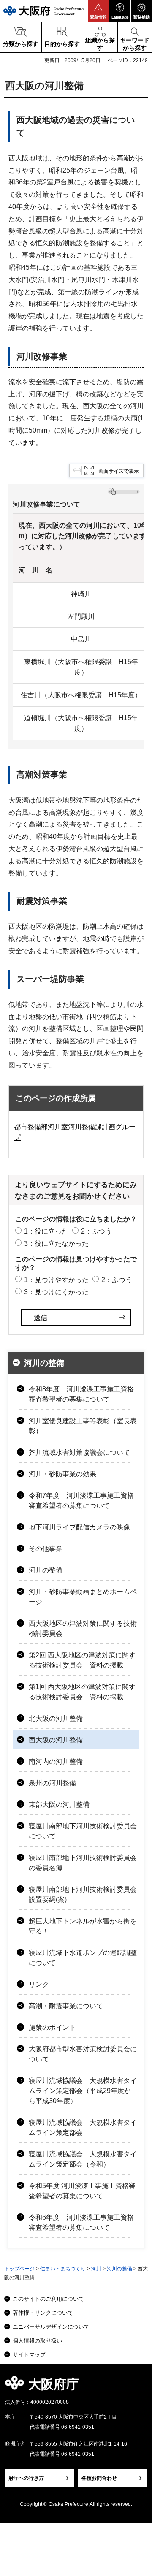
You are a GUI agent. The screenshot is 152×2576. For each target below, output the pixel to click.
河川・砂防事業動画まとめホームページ (83, 1597)
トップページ (19, 2269)
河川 (96, 2269)
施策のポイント (52, 2027)
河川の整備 (44, 1363)
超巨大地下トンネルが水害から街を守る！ (83, 1926)
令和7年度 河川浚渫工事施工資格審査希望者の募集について (81, 1501)
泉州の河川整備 (52, 1783)
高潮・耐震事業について (66, 2006)
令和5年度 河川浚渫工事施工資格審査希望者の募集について (82, 2191)
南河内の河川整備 (56, 1761)
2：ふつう (96, 1231)
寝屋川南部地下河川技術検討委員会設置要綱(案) (83, 1894)
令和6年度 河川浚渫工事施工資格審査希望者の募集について (81, 2222)
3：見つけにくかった (56, 1292)
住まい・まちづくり (63, 2269)
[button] (98, 11)
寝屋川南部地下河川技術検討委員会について (83, 1831)
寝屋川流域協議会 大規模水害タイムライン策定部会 (83, 2127)
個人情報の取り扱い (37, 2341)
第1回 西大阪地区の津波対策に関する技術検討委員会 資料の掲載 (82, 1692)
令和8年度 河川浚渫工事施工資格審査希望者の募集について (81, 1394)
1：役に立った (46, 1231)
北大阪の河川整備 (56, 1718)
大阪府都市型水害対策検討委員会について (83, 2054)
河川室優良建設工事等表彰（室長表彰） (83, 1426)
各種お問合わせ (99, 2478)
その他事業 (46, 1549)
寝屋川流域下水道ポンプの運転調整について (83, 1958)
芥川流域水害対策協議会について (79, 1452)
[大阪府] (44, 11)
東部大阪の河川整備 (59, 1805)
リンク (39, 1984)
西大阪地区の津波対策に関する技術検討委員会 (83, 1628)
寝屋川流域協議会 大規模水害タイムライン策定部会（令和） (83, 2159)
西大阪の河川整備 (56, 1740)
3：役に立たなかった (56, 1243)
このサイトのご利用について (48, 2299)
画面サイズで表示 (119, 471)
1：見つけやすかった (56, 1280)
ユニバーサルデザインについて (51, 2327)
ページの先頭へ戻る (136, 2387)
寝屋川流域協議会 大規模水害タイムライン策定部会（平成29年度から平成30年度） (83, 2091)
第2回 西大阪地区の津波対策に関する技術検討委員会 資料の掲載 (82, 1660)
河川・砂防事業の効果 (62, 1474)
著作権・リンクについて (43, 2313)
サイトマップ (29, 2355)
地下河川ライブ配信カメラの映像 (79, 1527)
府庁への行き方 (26, 2478)
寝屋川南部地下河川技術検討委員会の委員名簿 (83, 1863)
